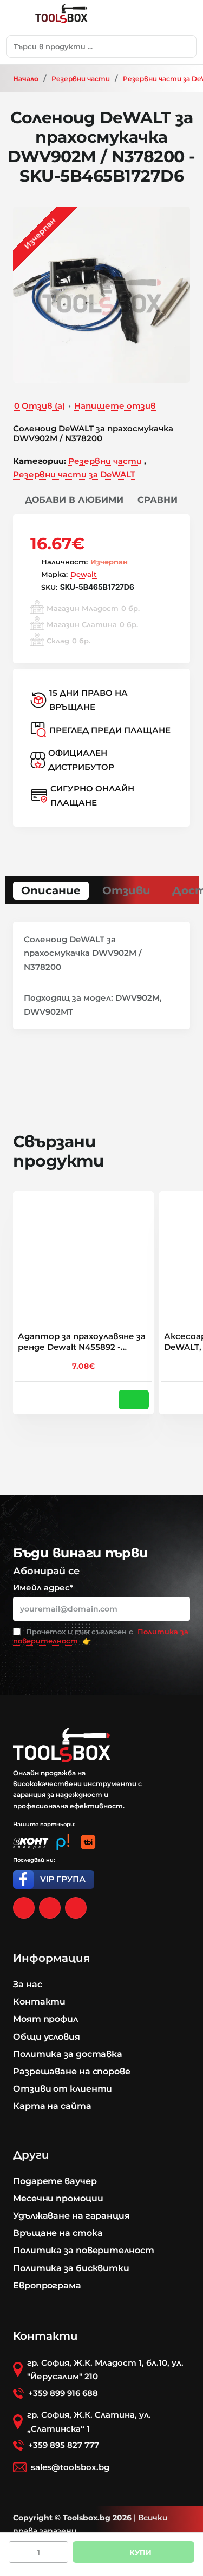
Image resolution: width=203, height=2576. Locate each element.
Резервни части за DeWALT (74, 474)
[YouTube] (76, 1908)
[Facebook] (24, 1908)
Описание (51, 890)
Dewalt (84, 574)
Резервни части (81, 79)
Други (31, 2155)
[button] (68, 500)
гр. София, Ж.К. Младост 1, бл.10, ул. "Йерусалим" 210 (105, 2370)
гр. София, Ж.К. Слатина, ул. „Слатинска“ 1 (89, 2422)
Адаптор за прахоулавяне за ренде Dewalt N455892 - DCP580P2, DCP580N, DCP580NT (82, 1342)
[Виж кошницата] (184, 18)
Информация (51, 1958)
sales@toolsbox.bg (70, 2467)
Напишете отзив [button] (115, 406)
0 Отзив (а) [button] (40, 406)
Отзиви (126, 890)
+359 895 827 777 (64, 2445)
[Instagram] (50, 1908)
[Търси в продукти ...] (185, 46)
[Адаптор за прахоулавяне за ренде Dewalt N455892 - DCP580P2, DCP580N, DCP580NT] (83, 1261)
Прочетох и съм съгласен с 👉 (101, 1636)
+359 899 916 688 (63, 2393)
